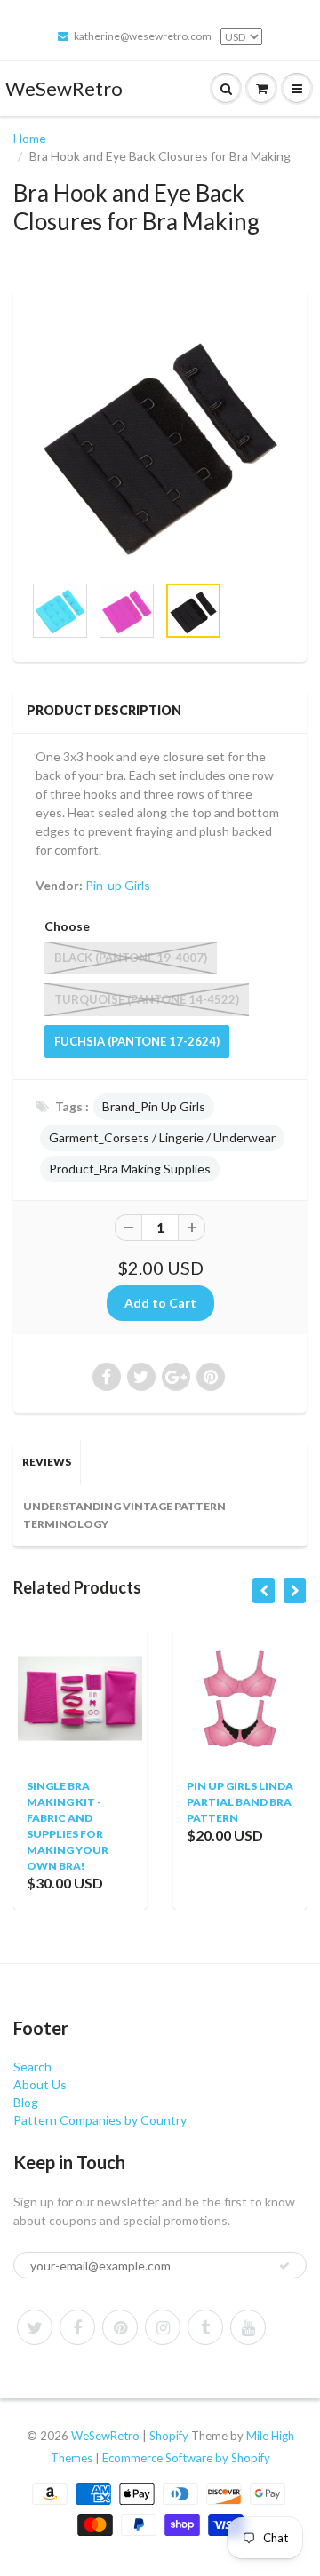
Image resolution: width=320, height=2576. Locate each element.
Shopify (169, 2436)
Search (32, 2067)
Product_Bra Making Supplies (130, 1169)
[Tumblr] (205, 2327)
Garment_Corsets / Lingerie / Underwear (162, 1137)
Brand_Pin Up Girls (154, 1106)
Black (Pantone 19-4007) (131, 958)
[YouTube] (248, 2327)
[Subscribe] (284, 2266)
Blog (26, 2102)
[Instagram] (163, 2327)
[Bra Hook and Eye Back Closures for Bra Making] (160, 440)
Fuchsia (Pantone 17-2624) (137, 1041)
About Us (40, 2084)
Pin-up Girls (118, 885)
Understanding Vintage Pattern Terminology (124, 1515)
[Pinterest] (120, 2327)
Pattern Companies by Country (100, 2120)
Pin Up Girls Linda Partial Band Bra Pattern (220, 1802)
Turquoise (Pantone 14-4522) (147, 999)
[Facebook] (77, 2327)
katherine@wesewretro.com (143, 36)
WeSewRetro (64, 88)
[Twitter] (35, 2327)
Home (30, 138)
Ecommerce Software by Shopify (186, 2458)
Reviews (47, 1462)
